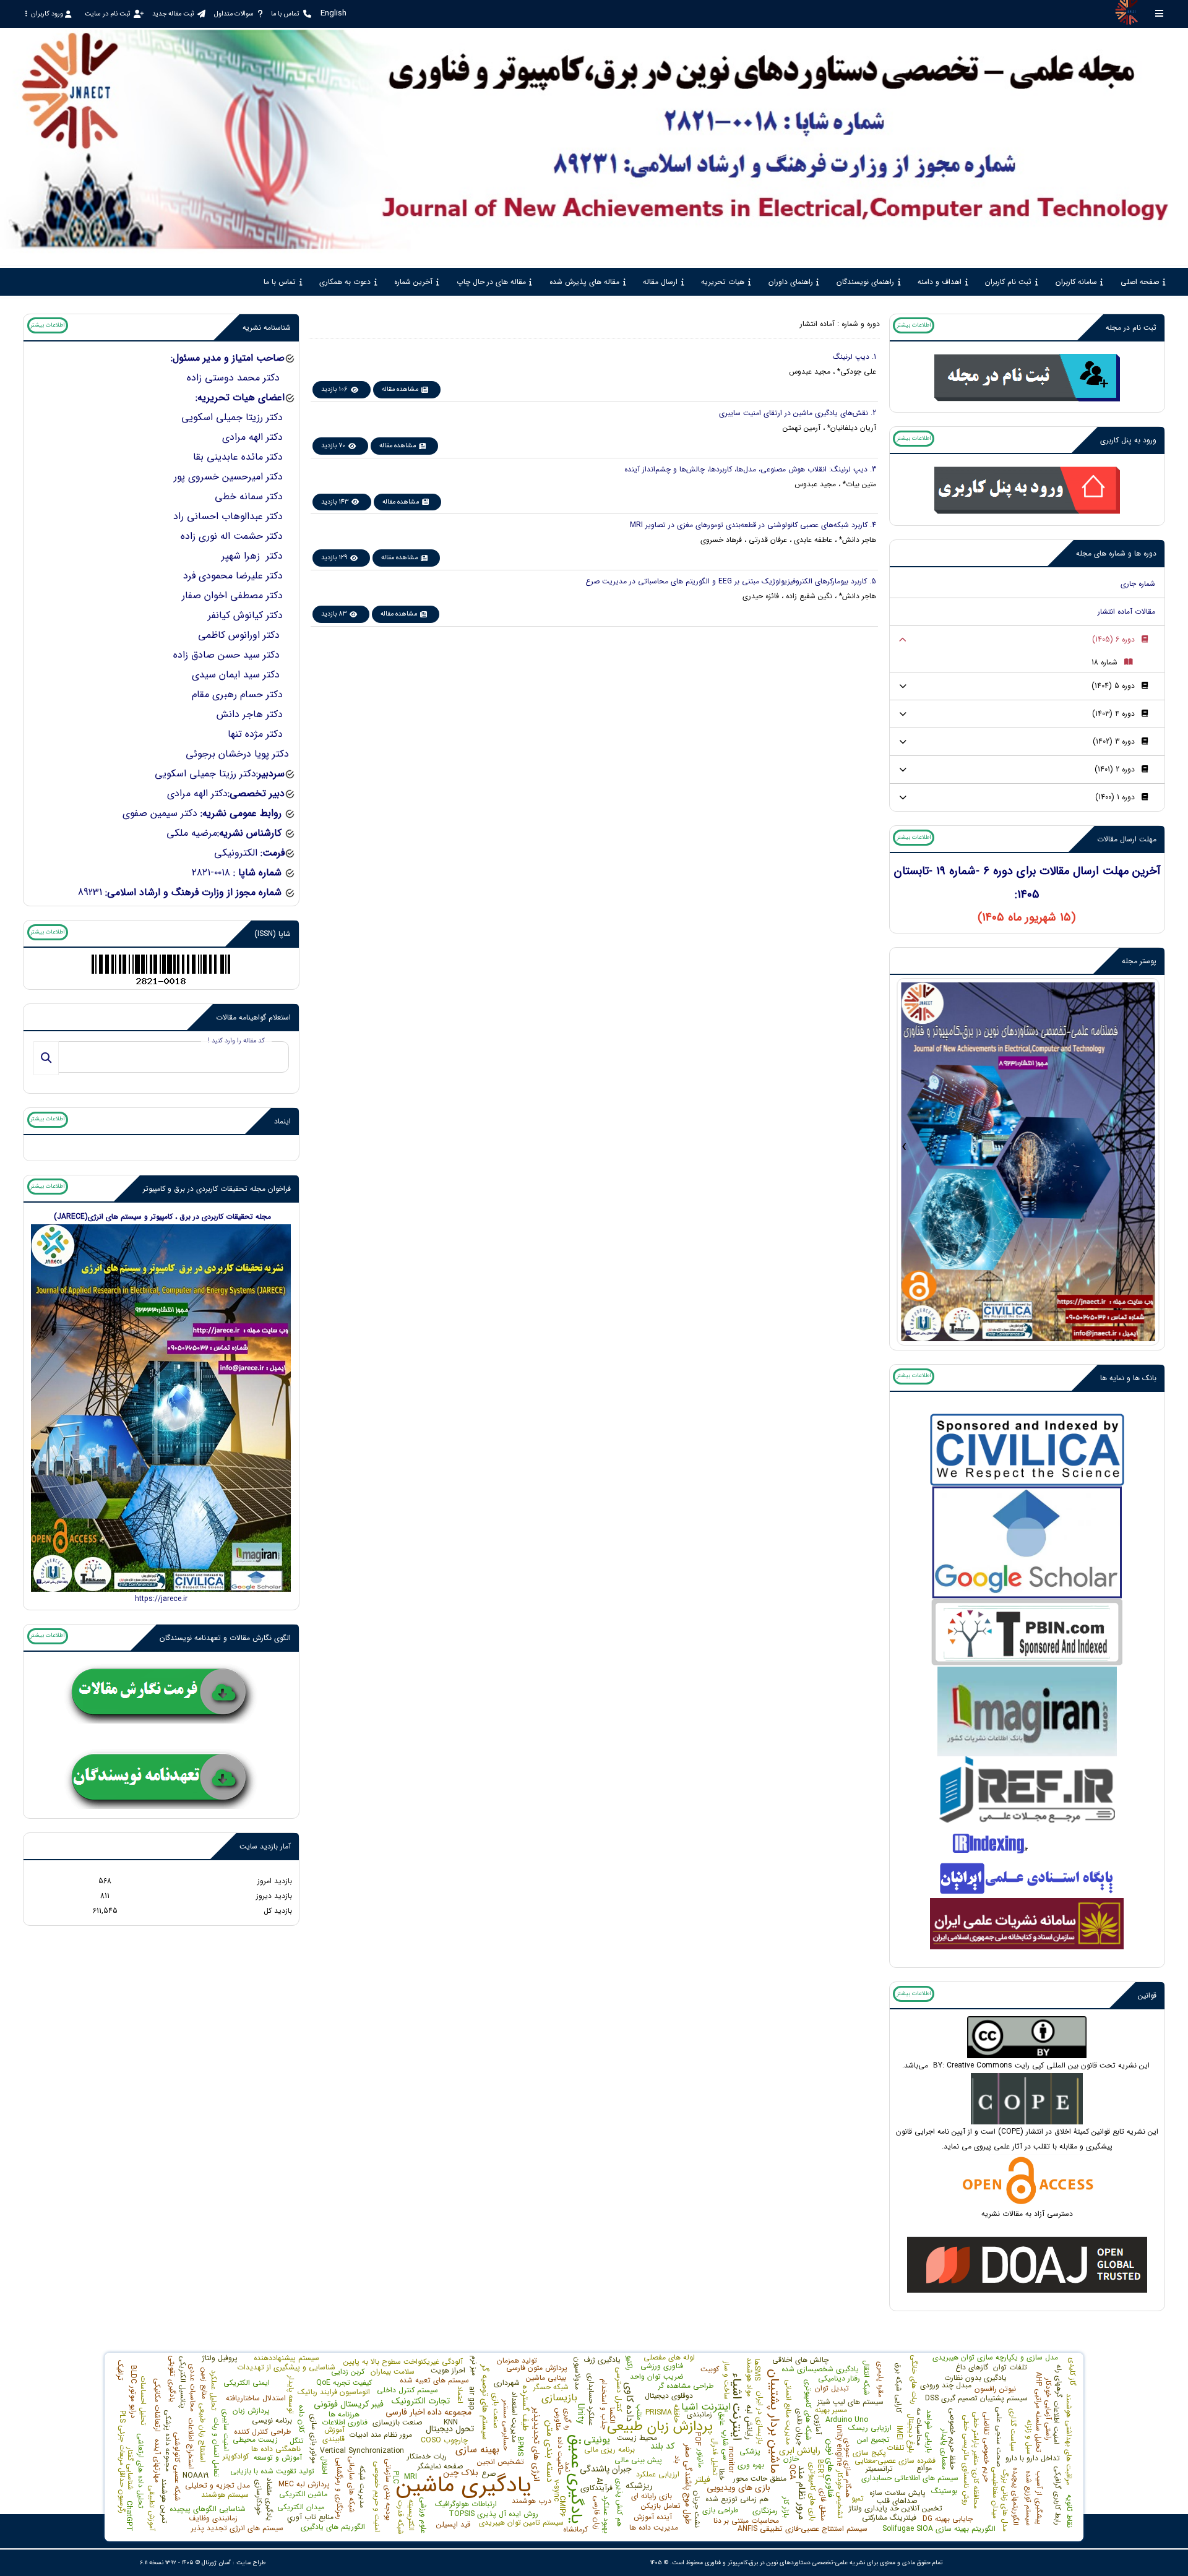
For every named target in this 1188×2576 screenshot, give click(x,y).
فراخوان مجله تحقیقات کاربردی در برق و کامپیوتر (217, 1189)
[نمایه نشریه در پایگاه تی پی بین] (1027, 1632)
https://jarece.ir (161, 1599)
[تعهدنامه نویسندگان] (161, 1779)
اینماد (282, 1121)
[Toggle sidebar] (1160, 13)
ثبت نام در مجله (1131, 328)
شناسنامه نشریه (267, 328)
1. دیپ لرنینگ (854, 357)
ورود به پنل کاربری (1128, 440)
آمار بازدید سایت (265, 1846)
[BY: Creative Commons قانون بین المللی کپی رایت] (1027, 2037)
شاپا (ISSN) (273, 934)
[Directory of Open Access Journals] (1027, 2264)
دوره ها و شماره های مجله (1116, 553)
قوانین (1147, 1995)
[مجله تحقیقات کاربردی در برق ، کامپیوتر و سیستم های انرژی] (161, 1407)
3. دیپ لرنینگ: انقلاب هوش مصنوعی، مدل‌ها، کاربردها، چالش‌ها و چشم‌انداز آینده (750, 469)
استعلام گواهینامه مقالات (253, 1017)
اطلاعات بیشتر (914, 325)
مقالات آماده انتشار (1126, 612)
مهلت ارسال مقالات (1127, 839)
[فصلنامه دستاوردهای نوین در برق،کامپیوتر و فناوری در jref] (1027, 1789)
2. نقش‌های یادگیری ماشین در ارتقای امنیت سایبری (798, 413)
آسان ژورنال (216, 2563)
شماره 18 (1104, 662)
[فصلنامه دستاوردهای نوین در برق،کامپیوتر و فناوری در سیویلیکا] (1027, 1450)
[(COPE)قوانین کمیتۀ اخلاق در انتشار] (1027, 2098)
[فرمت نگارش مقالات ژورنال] (161, 1694)
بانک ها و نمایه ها (1128, 1378)
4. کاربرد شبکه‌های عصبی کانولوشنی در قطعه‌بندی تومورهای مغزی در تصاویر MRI (753, 525)
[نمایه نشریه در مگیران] (1027, 1711)
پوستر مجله (1139, 961)
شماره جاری (1138, 584)
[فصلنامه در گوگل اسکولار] (1027, 1542)
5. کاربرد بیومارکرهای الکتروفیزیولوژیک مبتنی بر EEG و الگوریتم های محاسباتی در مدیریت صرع (731, 581)
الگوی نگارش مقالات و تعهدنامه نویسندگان (225, 1638)
